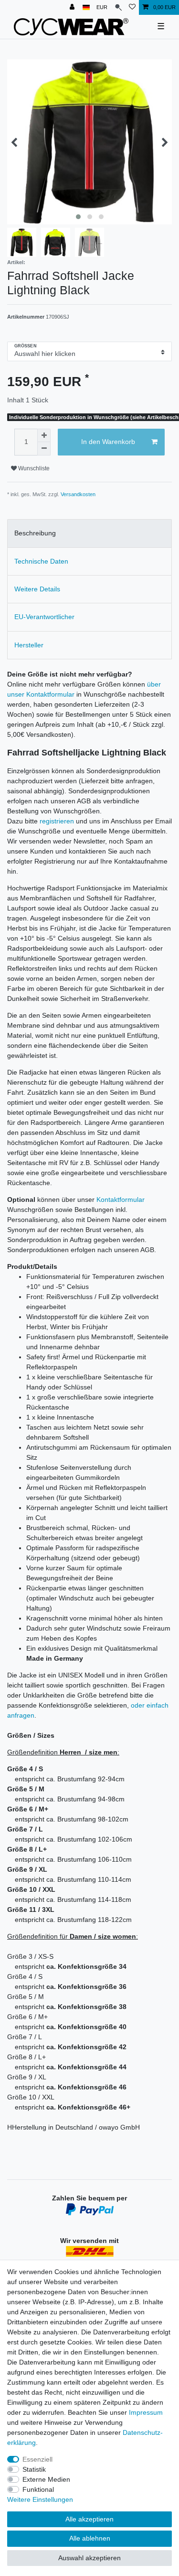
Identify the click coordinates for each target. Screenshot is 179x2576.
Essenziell (37, 2459)
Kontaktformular (121, 1199)
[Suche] (118, 7)
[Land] (86, 7)
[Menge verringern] (44, 449)
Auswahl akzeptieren (89, 2558)
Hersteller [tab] (29, 645)
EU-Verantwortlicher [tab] (44, 617)
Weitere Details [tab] (37, 589)
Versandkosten (78, 494)
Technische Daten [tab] (41, 561)
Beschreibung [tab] (35, 533)
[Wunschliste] (132, 7)
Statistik (34, 2469)
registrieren (57, 821)
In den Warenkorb (108, 442)
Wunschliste (33, 468)
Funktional (38, 2489)
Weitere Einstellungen (40, 2499)
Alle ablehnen (90, 2538)
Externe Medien (46, 2479)
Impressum (146, 2412)
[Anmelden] (73, 7)
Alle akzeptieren (89, 2519)
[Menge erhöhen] (44, 435)
